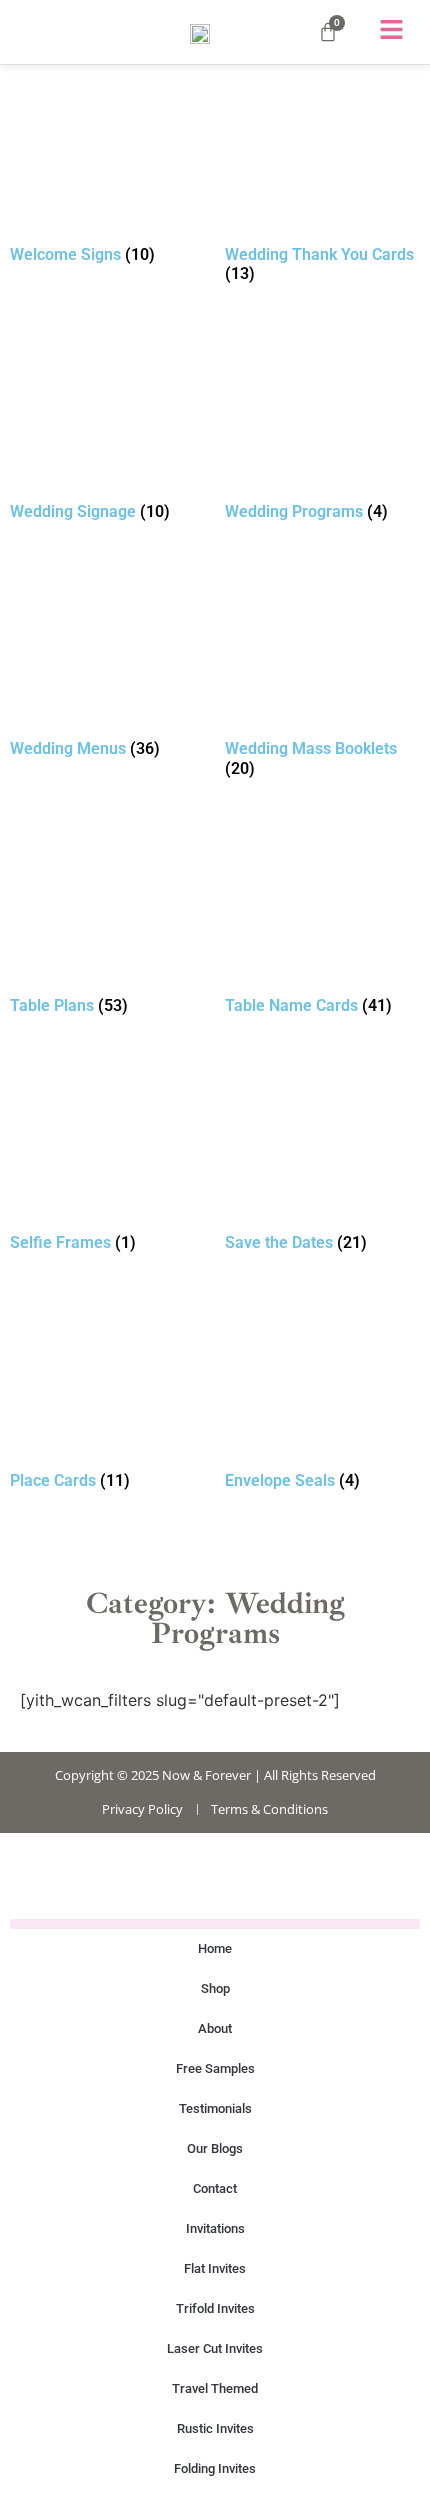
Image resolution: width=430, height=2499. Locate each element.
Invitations (215, 2228)
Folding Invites (215, 2468)
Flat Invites (215, 2268)
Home (215, 1948)
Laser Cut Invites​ (215, 2348)
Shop (215, 1988)
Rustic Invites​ (215, 2428)
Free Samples (215, 2068)
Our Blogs (215, 2148)
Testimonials (215, 2108)
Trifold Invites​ (215, 2308)
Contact (215, 2188)
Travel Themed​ (215, 2388)
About (215, 2028)
